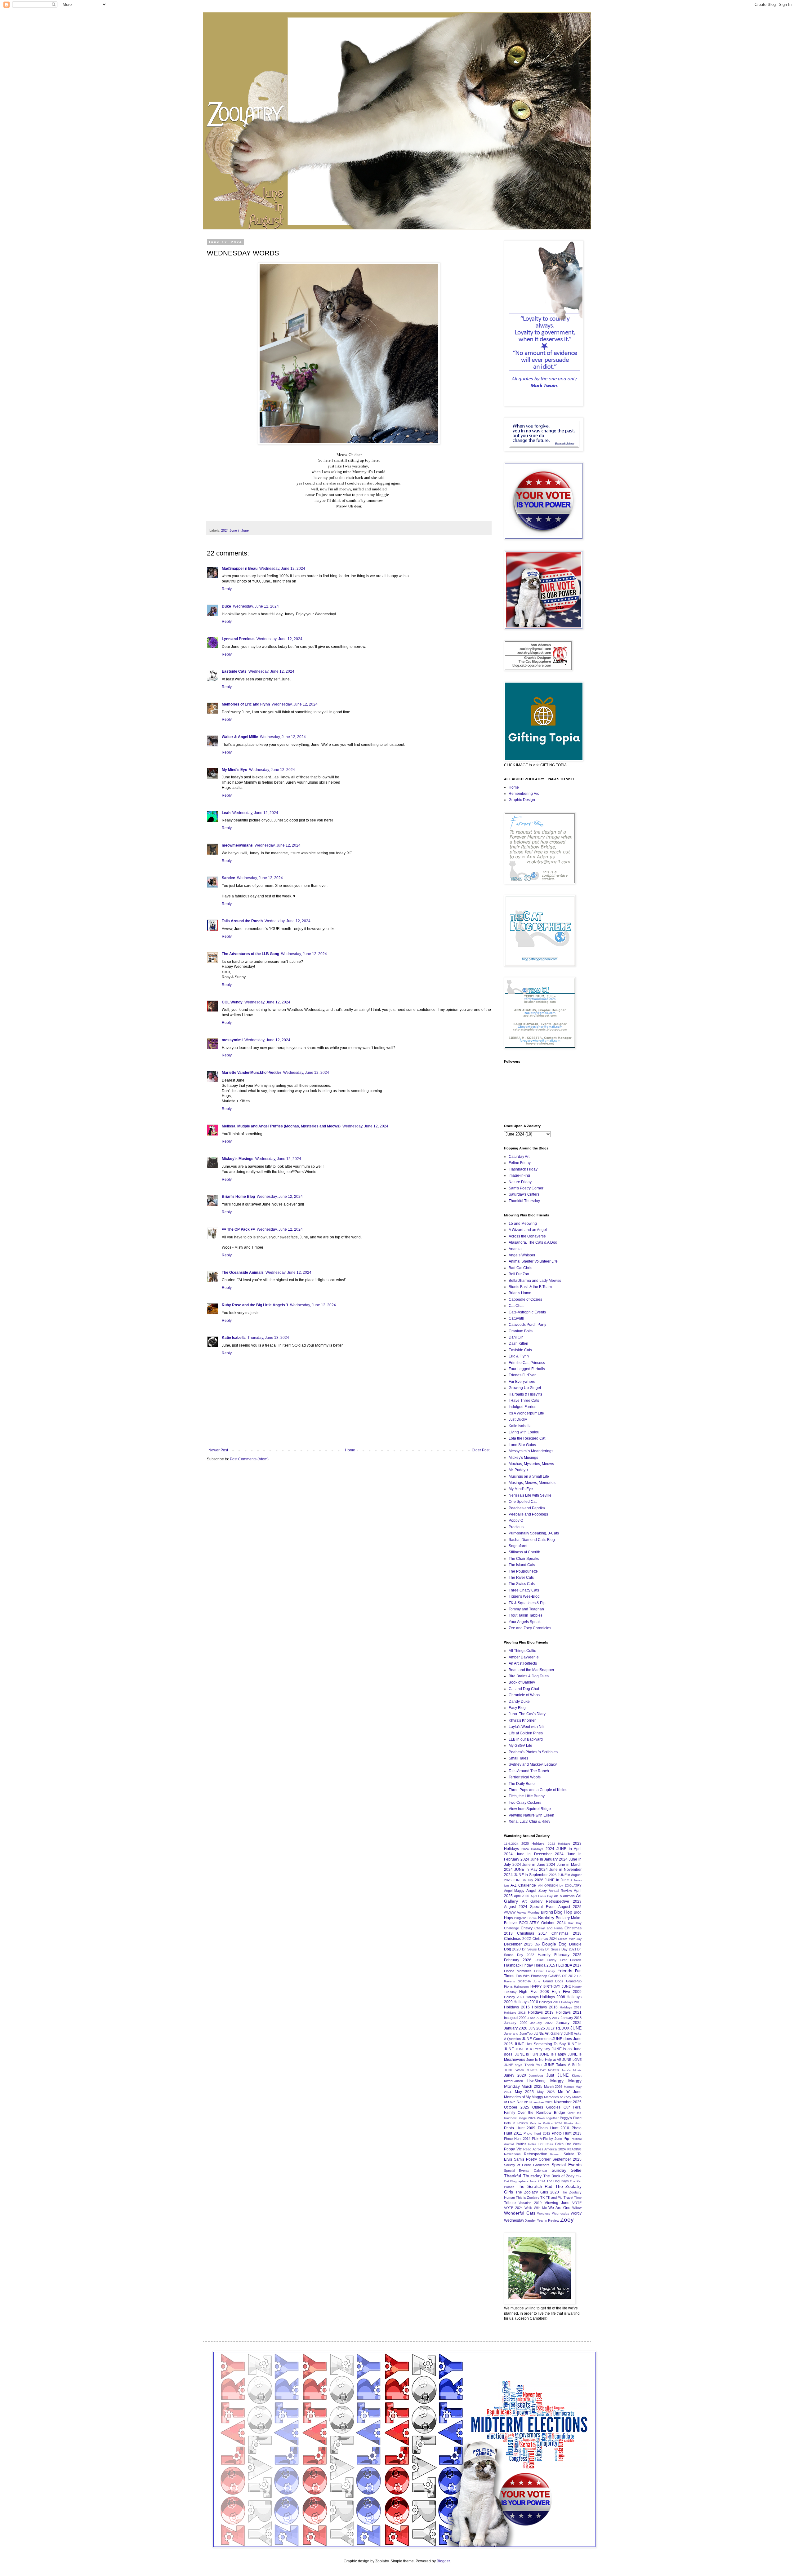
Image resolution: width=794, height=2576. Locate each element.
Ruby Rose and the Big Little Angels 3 (255, 1305)
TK (542, 2198)
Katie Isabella (234, 1338)
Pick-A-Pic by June (547, 2139)
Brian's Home (520, 1293)
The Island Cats (522, 1565)
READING (574, 2149)
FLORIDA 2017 (569, 1965)
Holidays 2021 (569, 2012)
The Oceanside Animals (243, 1273)
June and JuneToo (518, 2034)
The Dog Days (558, 2181)
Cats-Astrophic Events (527, 1312)
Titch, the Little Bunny (527, 1796)
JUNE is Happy (553, 2054)
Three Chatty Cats (524, 1590)
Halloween (521, 1987)
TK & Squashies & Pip (527, 1603)
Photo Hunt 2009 (520, 2128)
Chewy (527, 1928)
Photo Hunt (573, 2123)
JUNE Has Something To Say (540, 2044)
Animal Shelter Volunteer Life (533, 1261)
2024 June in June (235, 530)
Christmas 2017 (532, 1933)
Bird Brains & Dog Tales (529, 1676)
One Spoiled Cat (523, 1502)
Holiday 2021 (514, 1997)
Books (532, 1918)
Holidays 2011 (550, 2002)
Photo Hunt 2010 (553, 2128)
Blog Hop (563, 1912)
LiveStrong (536, 2081)
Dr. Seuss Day (533, 1949)
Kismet (577, 2076)
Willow (577, 2208)
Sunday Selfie (567, 2170)
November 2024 (541, 2102)
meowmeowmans (237, 845)
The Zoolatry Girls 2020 (537, 2192)
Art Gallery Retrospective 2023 (552, 1901)
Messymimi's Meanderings (531, 1451)
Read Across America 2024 (545, 2149)
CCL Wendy (232, 1002)
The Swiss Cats (522, 1584)
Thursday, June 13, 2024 (268, 1338)
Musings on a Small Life (529, 1476)
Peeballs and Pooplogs (528, 1514)
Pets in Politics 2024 (546, 2123)
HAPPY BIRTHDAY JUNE (550, 1986)
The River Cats (521, 1578)
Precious (516, 1527)
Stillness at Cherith (524, 1552)
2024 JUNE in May (521, 1870)
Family (544, 1954)
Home (350, 1450)
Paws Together (548, 2118)
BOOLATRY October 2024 (542, 1923)
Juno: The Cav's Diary (527, 1714)
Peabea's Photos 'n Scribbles (533, 1752)
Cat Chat (516, 1306)
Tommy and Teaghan (526, 1609)
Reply (227, 589)
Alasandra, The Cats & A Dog (533, 1242)
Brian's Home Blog (238, 1197)
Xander (531, 2220)
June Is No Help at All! (544, 2060)
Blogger (443, 2561)
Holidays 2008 (553, 1997)
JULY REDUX (558, 2028)
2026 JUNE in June (552, 1880)
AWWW (510, 1912)
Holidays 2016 (545, 2007)
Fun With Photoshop (531, 1976)
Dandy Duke (519, 1702)
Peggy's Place (571, 2118)
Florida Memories (518, 1971)
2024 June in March (564, 1865)
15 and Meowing (523, 1224)
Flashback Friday (523, 1169)
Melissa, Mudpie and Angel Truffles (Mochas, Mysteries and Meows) (281, 1126)
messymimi (232, 1040)
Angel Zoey (536, 1891)
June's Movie (571, 2070)
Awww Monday (528, 1912)
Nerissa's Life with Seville (530, 1495)
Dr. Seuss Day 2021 (561, 1949)
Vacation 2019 (530, 2203)
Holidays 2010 (526, 2002)
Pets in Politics (516, 2123)
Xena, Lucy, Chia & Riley (529, 1821)
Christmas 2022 (517, 1939)
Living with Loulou (524, 1432)
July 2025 (537, 2028)
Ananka (515, 1249)
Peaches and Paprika (527, 1508)
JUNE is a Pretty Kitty (533, 2049)
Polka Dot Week (568, 2144)
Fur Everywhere (522, 1382)
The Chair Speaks (524, 1559)
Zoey (567, 2220)
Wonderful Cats (520, 2213)
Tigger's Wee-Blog (524, 1596)
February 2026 (518, 1960)
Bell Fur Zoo (519, 1274)
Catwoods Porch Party (527, 1325)
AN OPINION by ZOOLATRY (560, 1886)
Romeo (555, 2154)
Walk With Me (536, 2208)
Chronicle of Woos (524, 1695)
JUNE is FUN (526, 2054)
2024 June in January (539, 1859)
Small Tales (518, 1758)
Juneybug (536, 2076)
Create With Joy (570, 1939)
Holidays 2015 (517, 2007)
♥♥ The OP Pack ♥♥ (238, 1229)
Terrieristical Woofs (525, 1777)
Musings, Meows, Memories (532, 1483)
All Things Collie (522, 1651)
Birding (547, 1912)
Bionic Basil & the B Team (530, 1287)
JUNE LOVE (572, 2060)
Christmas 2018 (567, 1933)
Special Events (567, 2165)
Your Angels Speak (525, 1622)
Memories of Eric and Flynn (246, 704)
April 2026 (522, 1896)
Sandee (228, 878)
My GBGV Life (520, 1746)
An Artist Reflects (523, 1663)
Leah (226, 813)
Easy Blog (517, 1708)
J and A (533, 2018)
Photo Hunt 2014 (517, 2139)
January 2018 (571, 2018)
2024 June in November (560, 1870)
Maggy (557, 2081)
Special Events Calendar (526, 2171)
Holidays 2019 (541, 2012)
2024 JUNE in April (564, 1849)
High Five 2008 (534, 1992)
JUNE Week (514, 2070)
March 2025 (532, 2087)
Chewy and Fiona (549, 1928)
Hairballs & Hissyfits (525, 1394)
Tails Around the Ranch (242, 921)
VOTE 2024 (513, 2208)
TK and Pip (554, 2198)
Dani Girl (516, 1337)
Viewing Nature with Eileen (531, 1815)
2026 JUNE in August (565, 1875)
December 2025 (518, 1944)
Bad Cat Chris (520, 1268)
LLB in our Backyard (526, 1739)
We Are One (559, 2208)
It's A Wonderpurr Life (526, 1413)
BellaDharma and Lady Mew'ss (535, 1281)
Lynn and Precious (238, 639)
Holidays (532, 1997)
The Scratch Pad (535, 2186)
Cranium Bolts (521, 1331)
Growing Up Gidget (525, 1388)
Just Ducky (518, 1419)
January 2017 (550, 2018)
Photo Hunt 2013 (567, 2133)
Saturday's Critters (524, 1194)
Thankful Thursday (524, 1201)
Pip (566, 2139)
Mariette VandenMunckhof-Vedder (252, 1073)
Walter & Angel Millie (240, 737)
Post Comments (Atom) (249, 1459)
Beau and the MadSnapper (531, 1670)
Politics (521, 2144)
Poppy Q (516, 1520)
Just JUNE (558, 2075)
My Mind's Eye (234, 770)
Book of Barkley (522, 1682)
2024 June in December (528, 1854)
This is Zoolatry (528, 2198)
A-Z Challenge (523, 1885)
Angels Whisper (522, 1255)
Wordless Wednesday (553, 2213)
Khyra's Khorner (522, 1720)
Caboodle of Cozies (525, 1299)
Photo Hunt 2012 (537, 2133)
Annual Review (560, 1891)
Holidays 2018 (515, 2013)
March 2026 (553, 2087)
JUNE (576, 2028)
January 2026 (516, 2028)
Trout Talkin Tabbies (526, 1615)
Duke (226, 606)
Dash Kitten (518, 1343)
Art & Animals (564, 1896)
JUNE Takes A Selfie (563, 2065)
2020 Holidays (533, 1843)
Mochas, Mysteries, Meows (531, 1464)
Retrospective (535, 2154)
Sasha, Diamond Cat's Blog (532, 1540)
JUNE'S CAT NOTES (543, 2070)
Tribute (510, 2203)
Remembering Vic (524, 794)
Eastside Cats (234, 671)
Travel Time (573, 2198)
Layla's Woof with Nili (526, 1727)
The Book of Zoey (559, 2176)
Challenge (511, 1928)
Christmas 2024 (545, 1939)
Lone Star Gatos (522, 1445)
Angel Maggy (514, 1891)
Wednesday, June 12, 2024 (282, 569)
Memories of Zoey (558, 2097)
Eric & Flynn (519, 1356)
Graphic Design (522, 800)
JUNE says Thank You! (523, 2065)
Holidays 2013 (571, 2002)
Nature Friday (520, 1182)
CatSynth (516, 1318)
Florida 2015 (544, 1965)
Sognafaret (518, 1546)
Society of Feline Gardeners (527, 2165)
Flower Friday (544, 1971)
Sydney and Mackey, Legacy (533, 1764)
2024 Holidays (532, 1849)
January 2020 (516, 2023)
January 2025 (569, 2023)
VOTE (577, 2203)
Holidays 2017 (571, 2007)
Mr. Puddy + (519, 1470)
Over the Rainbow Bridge (541, 2113)
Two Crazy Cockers (525, 1803)
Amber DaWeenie (524, 1657)
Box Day (575, 1923)
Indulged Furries (522, 1407)
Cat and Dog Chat (524, 1689)
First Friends (571, 1960)
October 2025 (517, 2107)
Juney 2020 (515, 2075)
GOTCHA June (529, 1981)
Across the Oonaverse (527, 1236)
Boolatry (546, 1918)
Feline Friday (520, 1163)
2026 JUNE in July (519, 1880)
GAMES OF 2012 (562, 1976)
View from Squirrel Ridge (530, 1809)
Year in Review (548, 2220)
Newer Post (218, 1450)
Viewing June (557, 2203)
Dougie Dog (554, 1944)
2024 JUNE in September (526, 1875)
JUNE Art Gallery (548, 2034)
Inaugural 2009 (515, 2018)
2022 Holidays (559, 1844)
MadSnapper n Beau (240, 569)
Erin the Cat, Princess (527, 1363)
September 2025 (567, 2159)
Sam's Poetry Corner (526, 1188)
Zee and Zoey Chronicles (530, 1628)
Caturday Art (519, 1157)
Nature (522, 2102)
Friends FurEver (522, 1375)
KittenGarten (513, 2081)
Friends (565, 1971)
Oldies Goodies (546, 2107)
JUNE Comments (537, 2039)
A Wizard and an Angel (528, 1230)
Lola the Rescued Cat (527, 1438)
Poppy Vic (513, 2149)
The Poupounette (523, 1571)
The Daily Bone (522, 1784)
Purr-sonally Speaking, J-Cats (534, 1533)
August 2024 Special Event (530, 1907)
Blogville (520, 1918)
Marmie (569, 2087)
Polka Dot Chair (540, 2144)
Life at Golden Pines (526, 1733)
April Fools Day (542, 1896)
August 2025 (570, 1907)
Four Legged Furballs (527, 1369)
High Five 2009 (567, 1992)
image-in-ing (519, 1175)
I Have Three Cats (524, 1401)
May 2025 (524, 2092)
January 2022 (542, 2023)
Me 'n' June (570, 2092)
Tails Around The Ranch (529, 1771)
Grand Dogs (553, 1981)
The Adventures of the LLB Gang (250, 954)
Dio (537, 1944)
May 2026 (546, 2092)
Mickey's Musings (238, 1159)
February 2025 (568, 1955)
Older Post (481, 1450)
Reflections (512, 2154)
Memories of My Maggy (524, 2097)
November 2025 (568, 2102)
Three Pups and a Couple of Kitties (538, 1790)
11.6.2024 (511, 1844)
